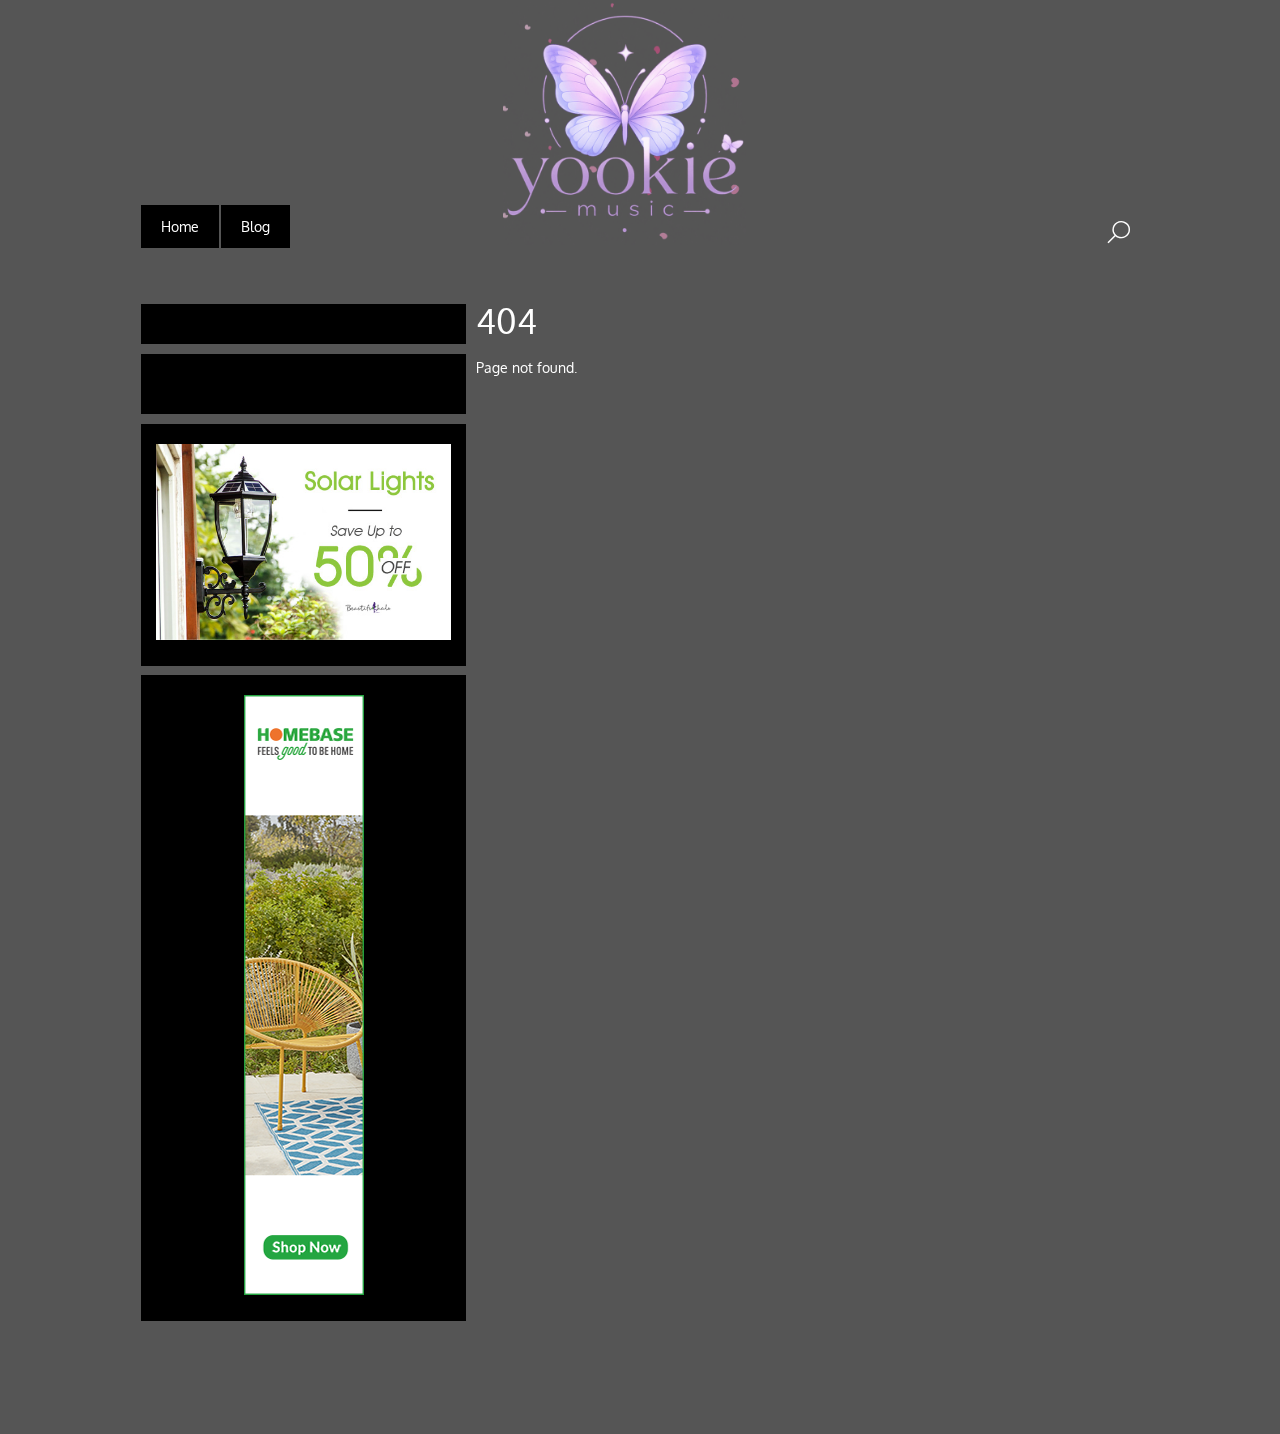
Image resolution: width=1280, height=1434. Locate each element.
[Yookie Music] (624, 231)
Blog (255, 226)
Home (180, 226)
